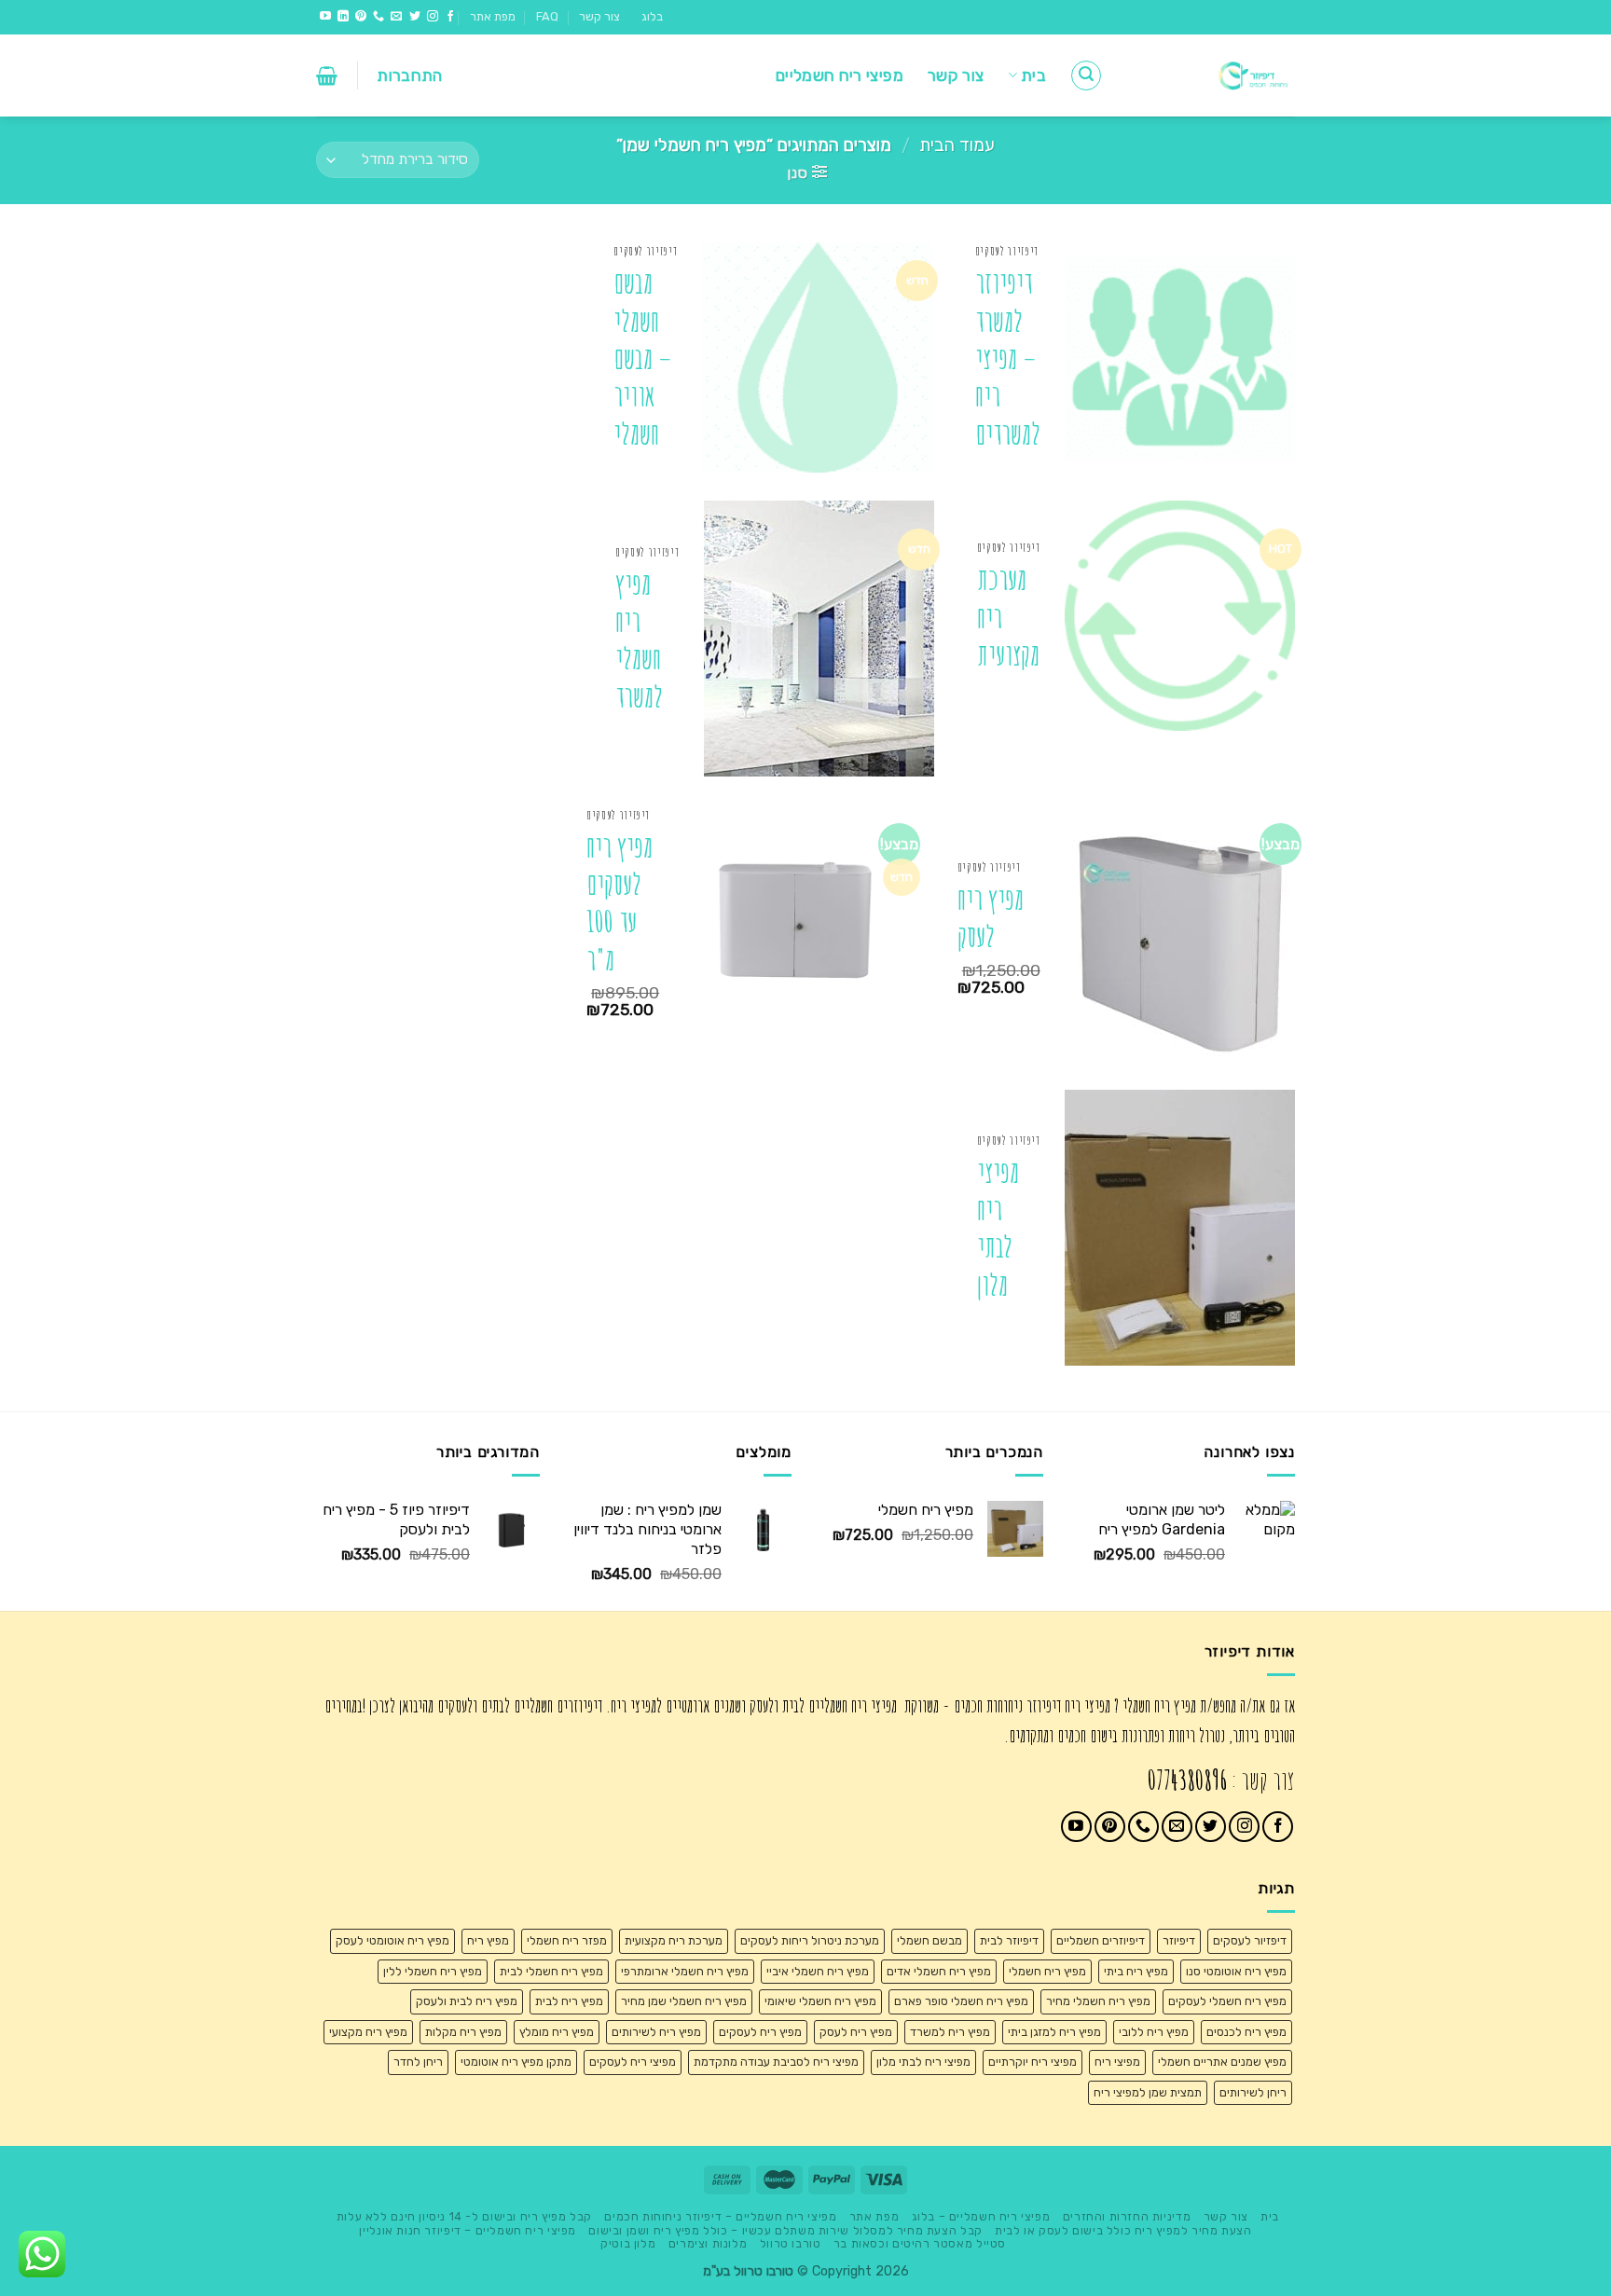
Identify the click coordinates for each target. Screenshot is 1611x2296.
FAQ (547, 16)
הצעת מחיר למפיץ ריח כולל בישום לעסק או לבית (1123, 2231)
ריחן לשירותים (1253, 2092)
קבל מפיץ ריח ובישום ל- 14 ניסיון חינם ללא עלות (464, 2217)
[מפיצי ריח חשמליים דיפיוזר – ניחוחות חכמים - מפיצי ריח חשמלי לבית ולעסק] (1213, 76)
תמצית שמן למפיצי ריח (1148, 2092)
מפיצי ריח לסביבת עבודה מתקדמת (776, 2062)
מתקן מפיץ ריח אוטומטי (516, 2062)
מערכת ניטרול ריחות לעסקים (810, 1940)
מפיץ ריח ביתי (1136, 1971)
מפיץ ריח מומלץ (557, 2032)
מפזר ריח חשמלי (567, 1940)
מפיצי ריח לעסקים (633, 2062)
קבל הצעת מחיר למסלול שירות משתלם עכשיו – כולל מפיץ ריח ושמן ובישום (785, 2231)
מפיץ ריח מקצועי (368, 2032)
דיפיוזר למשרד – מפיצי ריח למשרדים (1008, 358)
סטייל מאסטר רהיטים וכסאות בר (920, 2244)
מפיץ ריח (488, 1940)
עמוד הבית (957, 145)
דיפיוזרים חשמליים (1101, 1940)
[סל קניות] (327, 76)
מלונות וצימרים (708, 2244)
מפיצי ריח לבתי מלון (998, 1229)
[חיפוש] (1086, 76)
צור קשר (599, 16)
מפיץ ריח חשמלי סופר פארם (961, 2001)
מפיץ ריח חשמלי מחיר (1098, 2001)
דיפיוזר (1179, 1940)
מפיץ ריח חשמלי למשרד (639, 640)
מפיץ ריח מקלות (463, 2032)
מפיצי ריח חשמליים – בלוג (981, 2217)
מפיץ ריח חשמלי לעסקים (1227, 2001)
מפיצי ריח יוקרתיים (1033, 2062)
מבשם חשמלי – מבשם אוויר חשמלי (643, 358)
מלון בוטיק (628, 2244)
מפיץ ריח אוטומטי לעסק (392, 1940)
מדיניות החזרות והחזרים (1127, 2217)
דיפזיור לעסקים (1250, 1940)
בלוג (652, 16)
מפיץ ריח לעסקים (760, 2032)
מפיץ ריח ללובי (1154, 2032)
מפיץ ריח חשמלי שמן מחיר (684, 2001)
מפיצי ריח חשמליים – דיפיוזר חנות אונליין (467, 2231)
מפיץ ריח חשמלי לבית (551, 1971)
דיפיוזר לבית (1009, 1940)
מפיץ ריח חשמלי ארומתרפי (685, 1971)
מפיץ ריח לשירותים (656, 2032)
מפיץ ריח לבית (569, 2001)
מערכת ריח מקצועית (1008, 617)
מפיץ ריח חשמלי (1047, 1971)
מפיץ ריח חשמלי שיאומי (820, 2001)
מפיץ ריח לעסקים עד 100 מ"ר (620, 903)
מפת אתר (493, 16)
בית (1033, 76)
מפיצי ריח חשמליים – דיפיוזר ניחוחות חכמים (720, 2217)
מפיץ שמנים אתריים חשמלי (1222, 2062)
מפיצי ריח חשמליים (840, 76)
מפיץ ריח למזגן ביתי (1054, 2032)
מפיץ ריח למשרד (950, 2032)
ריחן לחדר (418, 2062)
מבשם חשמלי (929, 1940)
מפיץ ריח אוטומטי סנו (1236, 1971)
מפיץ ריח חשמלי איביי (818, 1971)
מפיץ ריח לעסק (991, 918)
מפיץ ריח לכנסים (1246, 2032)
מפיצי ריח (1117, 2062)
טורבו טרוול (791, 2244)
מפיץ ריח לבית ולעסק (467, 2001)
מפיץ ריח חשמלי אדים (939, 1971)
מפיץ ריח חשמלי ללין (433, 1971)
